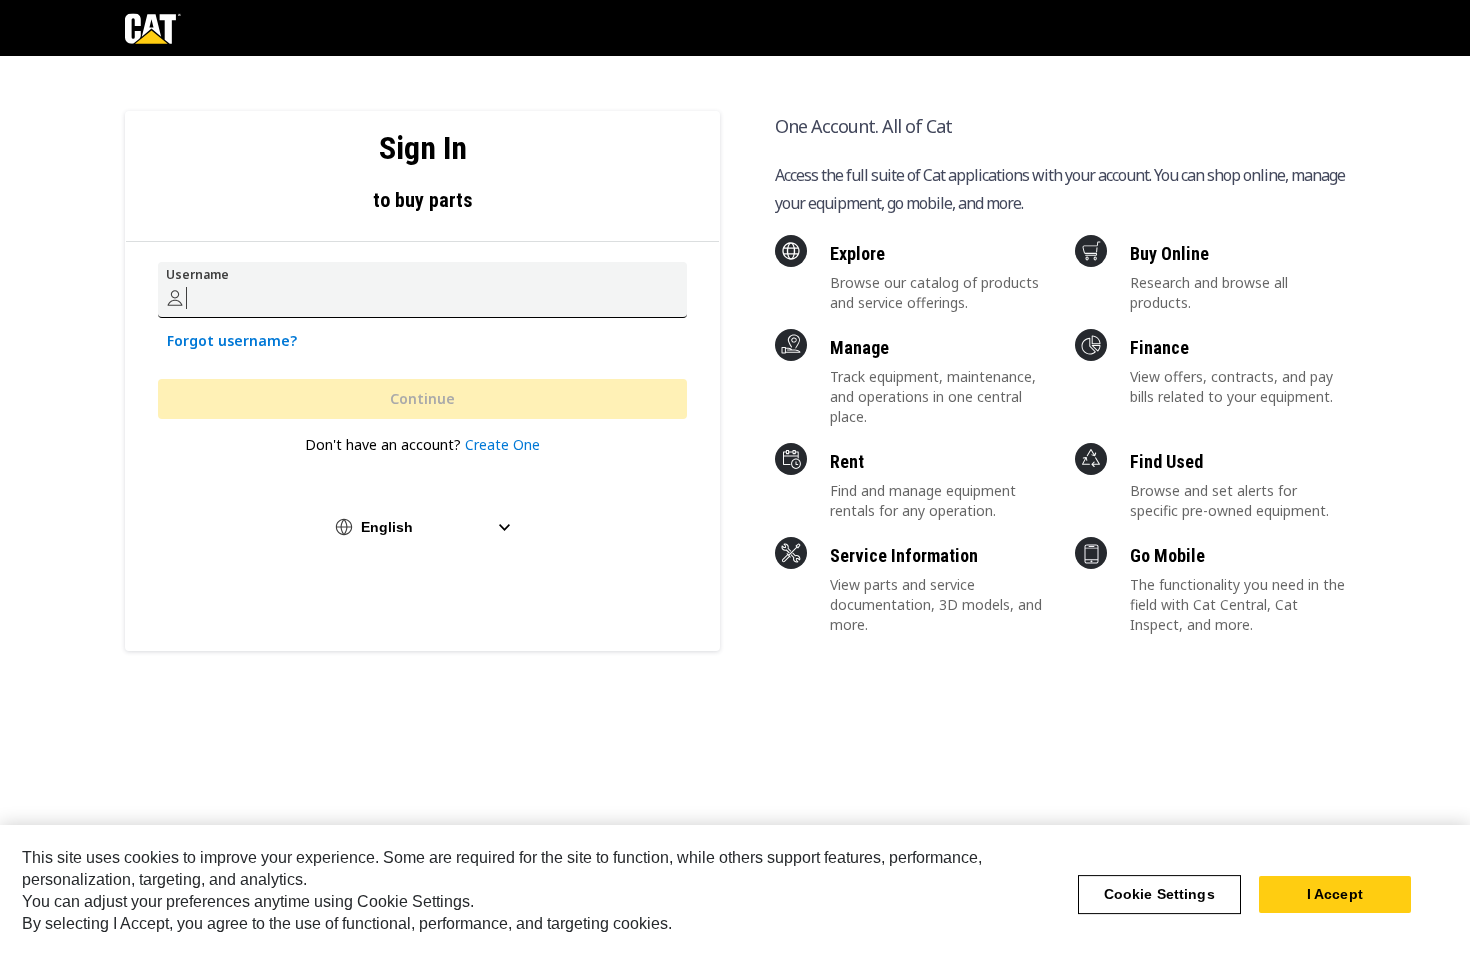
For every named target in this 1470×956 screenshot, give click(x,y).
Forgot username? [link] (232, 340)
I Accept (1335, 895)
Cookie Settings (1159, 895)
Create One (502, 444)
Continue (422, 398)
